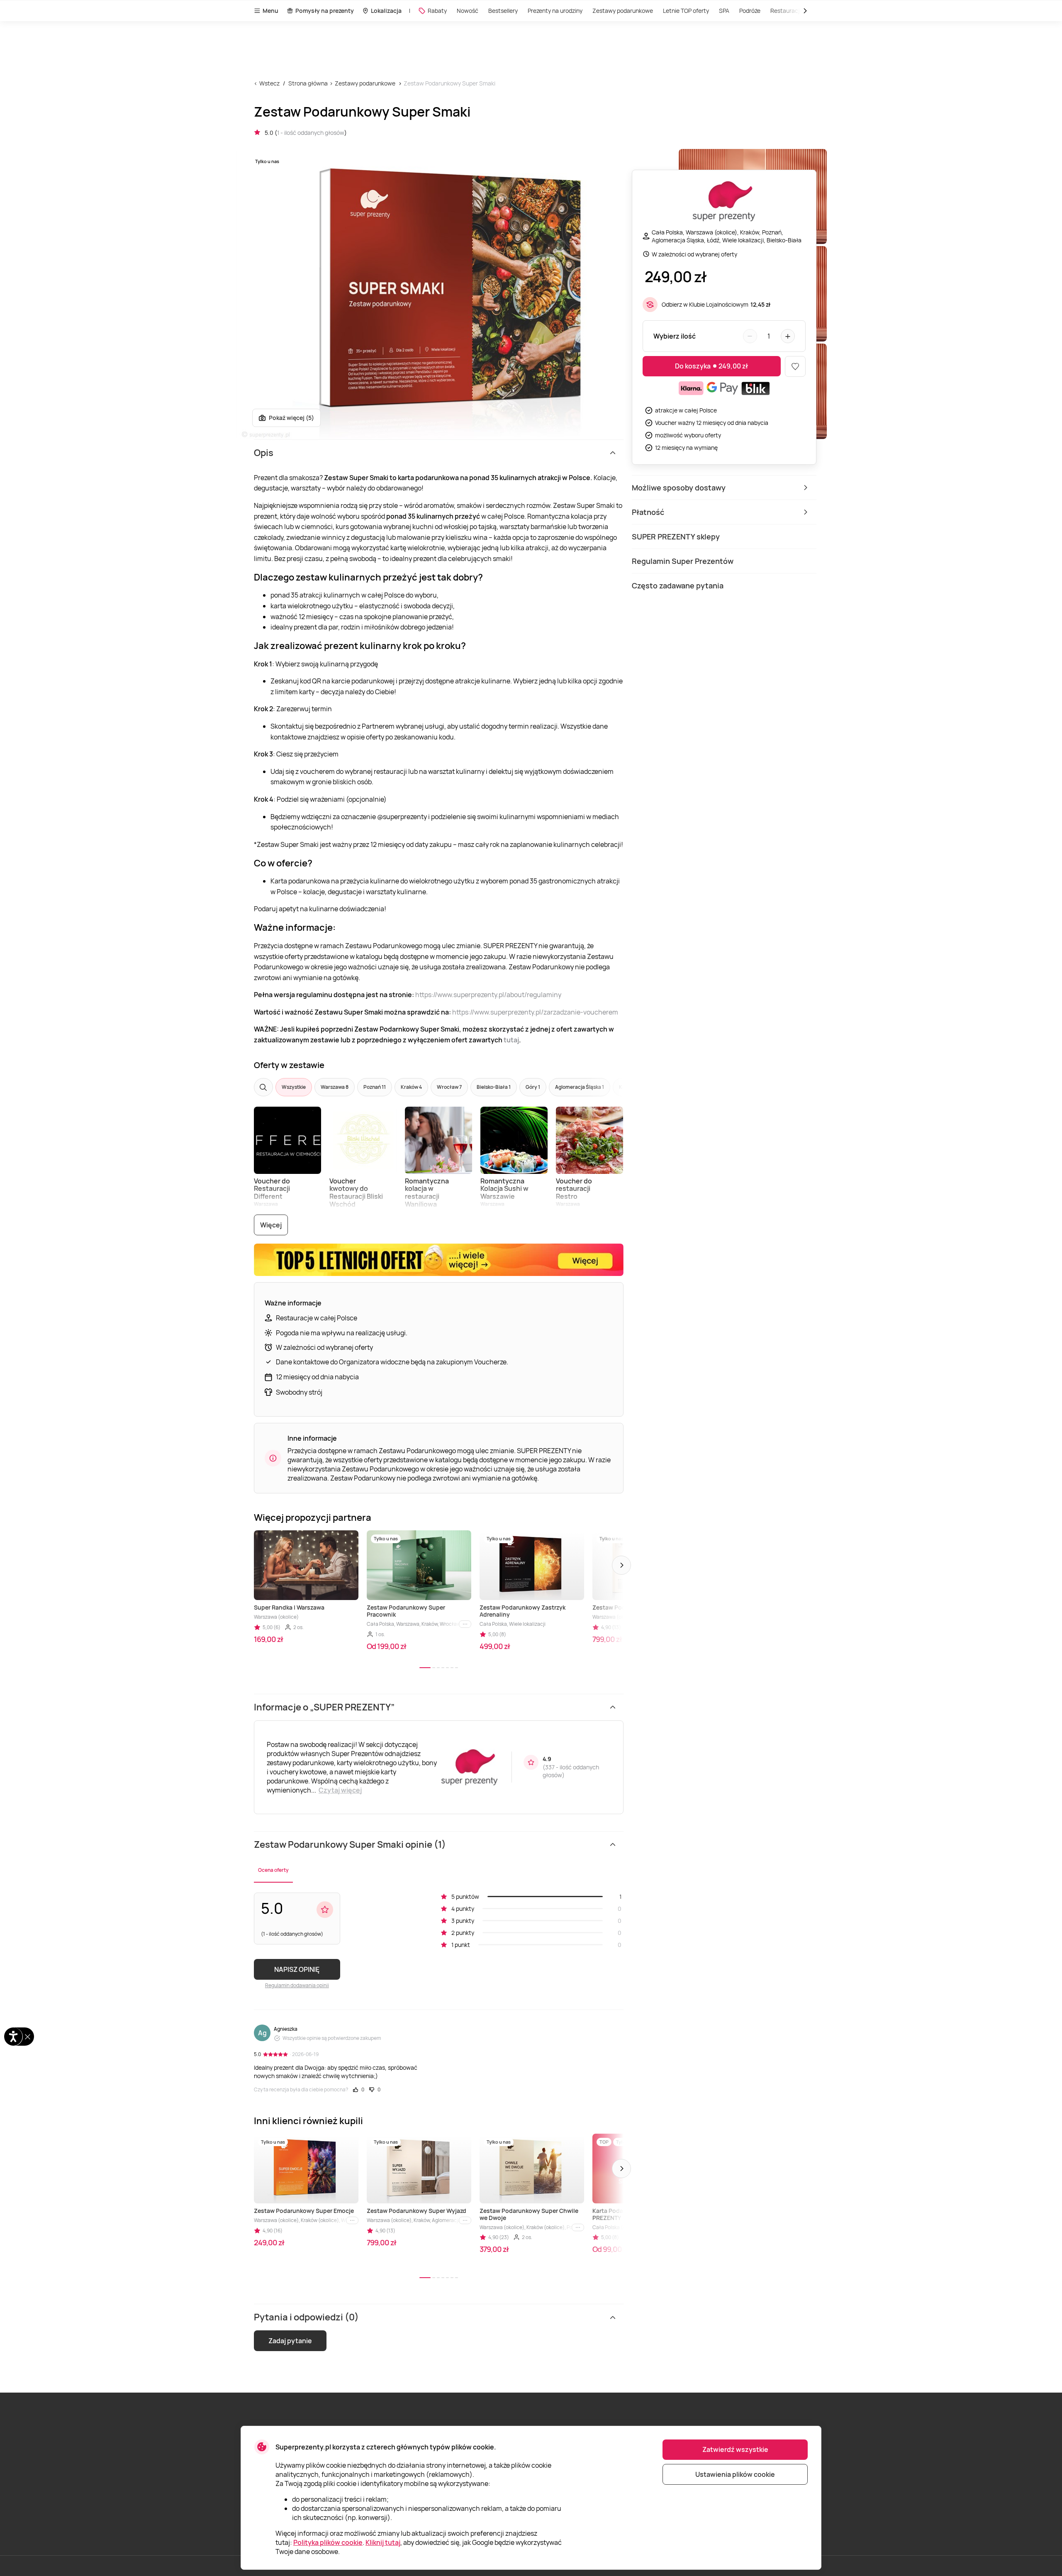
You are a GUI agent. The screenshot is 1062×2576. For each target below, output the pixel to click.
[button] (621, 1565)
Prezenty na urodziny (555, 11)
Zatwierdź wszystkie (735, 2449)
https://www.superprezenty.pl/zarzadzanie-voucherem (535, 1012)
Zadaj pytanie (290, 2341)
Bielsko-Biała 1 (494, 1087)
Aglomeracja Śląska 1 (580, 1087)
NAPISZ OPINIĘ (297, 1969)
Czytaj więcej (340, 1790)
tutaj (511, 1040)
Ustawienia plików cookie (735, 2474)
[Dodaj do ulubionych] (795, 366)
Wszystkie (294, 1087)
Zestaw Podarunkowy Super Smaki (449, 83)
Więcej (271, 1225)
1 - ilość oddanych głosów (311, 133)
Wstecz (269, 83)
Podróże (750, 11)
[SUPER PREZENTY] (724, 202)
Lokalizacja (386, 11)
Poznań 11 (375, 1087)
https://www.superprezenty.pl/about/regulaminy (488, 995)
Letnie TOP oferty (686, 11)
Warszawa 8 (335, 1087)
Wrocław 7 (449, 1087)
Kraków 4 (411, 1087)
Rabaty (437, 11)
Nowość (468, 11)
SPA (724, 11)
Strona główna (308, 83)
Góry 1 (533, 1087)
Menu (270, 11)
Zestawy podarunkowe (623, 11)
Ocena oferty (273, 1870)
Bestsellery (503, 11)
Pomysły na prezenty (325, 11)
